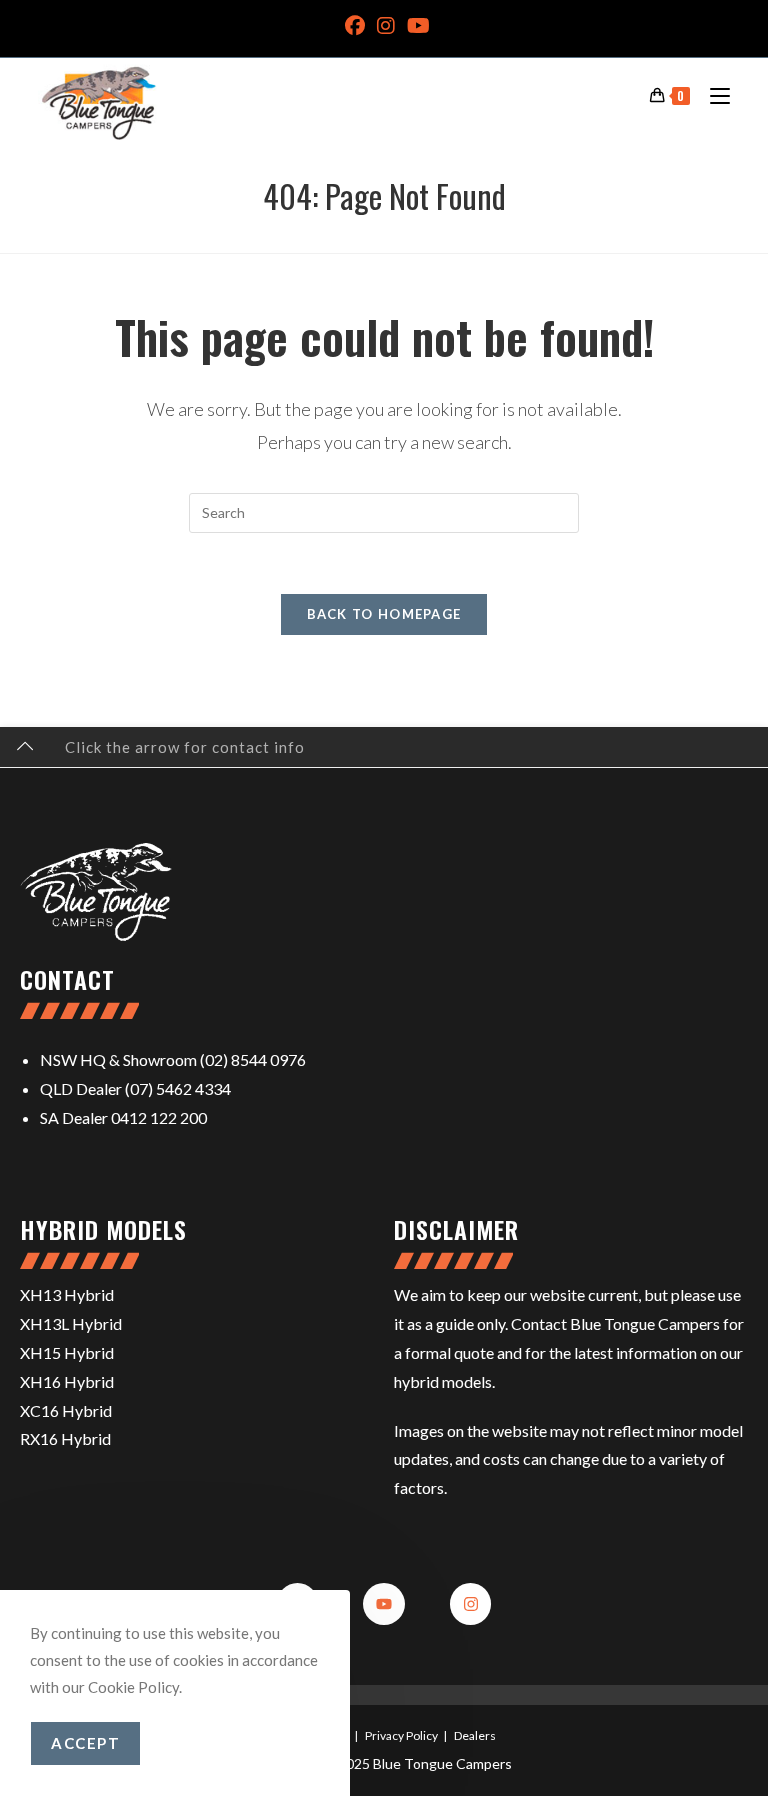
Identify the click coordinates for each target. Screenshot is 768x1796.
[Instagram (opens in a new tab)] (386, 26)
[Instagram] (471, 1604)
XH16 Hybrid (67, 1381)
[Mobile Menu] (712, 94)
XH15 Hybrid (67, 1352)
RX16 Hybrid (65, 1438)
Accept (85, 1743)
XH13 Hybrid (67, 1294)
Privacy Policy (401, 1735)
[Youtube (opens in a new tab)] (415, 26)
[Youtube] (384, 1604)
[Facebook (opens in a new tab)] (355, 26)
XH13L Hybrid (71, 1323)
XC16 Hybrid (66, 1410)
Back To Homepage (384, 614)
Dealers (475, 1735)
